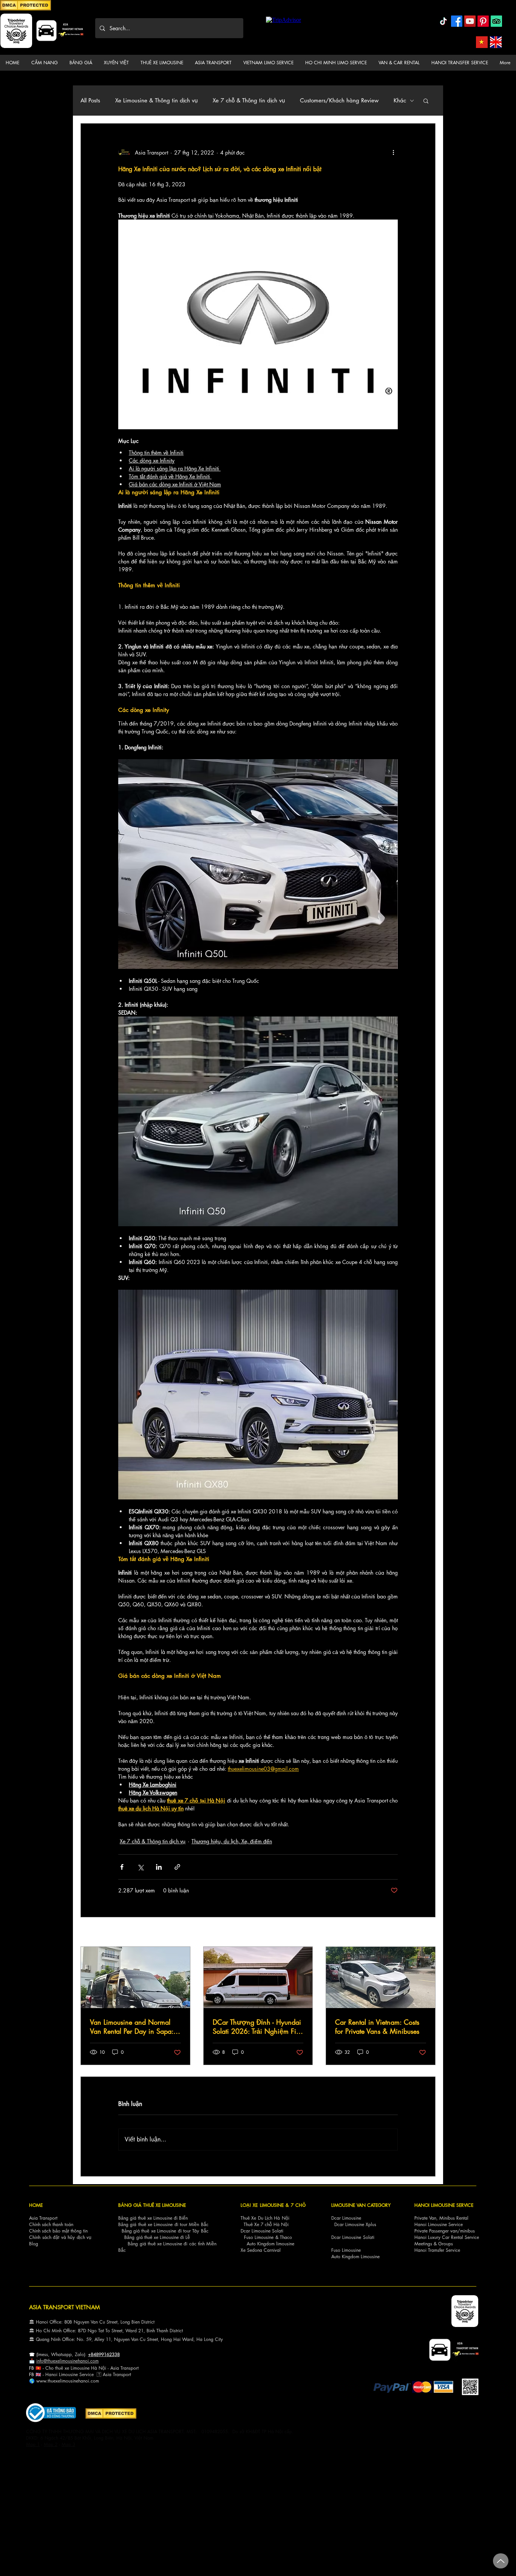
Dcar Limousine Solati (262, 2231)
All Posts (90, 101)
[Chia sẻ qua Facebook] (122, 1867)
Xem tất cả (424, 1933)
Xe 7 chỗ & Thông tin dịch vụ (249, 101)
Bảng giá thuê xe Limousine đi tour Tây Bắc (165, 2231)
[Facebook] (457, 21)
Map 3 (68, 2444)
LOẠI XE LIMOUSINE (262, 2205)
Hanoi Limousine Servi (67, 2374)
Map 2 (51, 2444)
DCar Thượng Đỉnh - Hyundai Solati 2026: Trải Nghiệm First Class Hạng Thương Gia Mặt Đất (258, 2027)
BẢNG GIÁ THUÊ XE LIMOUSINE (152, 2205)
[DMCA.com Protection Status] (25, 9)
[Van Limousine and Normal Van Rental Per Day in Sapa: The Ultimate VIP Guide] (135, 1977)
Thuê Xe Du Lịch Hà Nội (265, 2218)
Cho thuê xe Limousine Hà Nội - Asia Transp (89, 2368)
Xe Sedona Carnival (261, 2250)
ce (91, 2374)
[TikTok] (443, 21)
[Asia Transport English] (496, 42)
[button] (44, 63)
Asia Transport (43, 2218)
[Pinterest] (483, 21)
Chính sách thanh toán (51, 2224)
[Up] (501, 2561)
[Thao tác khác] (393, 152)
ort (136, 2368)
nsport (125, 2374)
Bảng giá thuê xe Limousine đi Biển (153, 2218)
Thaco (286, 2237)
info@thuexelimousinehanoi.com (67, 2361)
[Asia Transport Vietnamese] (482, 42)
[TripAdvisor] (496, 21)
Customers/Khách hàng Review (339, 101)
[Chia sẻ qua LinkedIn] (159, 1867)
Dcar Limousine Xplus (355, 2224)
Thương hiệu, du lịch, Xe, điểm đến (232, 1841)
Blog (34, 2244)
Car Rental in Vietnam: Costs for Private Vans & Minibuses (377, 2027)
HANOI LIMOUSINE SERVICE (444, 2205)
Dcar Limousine (346, 2218)
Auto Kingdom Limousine (355, 2257)
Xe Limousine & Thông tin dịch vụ (156, 101)
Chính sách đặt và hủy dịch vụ (60, 2237)
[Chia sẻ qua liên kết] (177, 1867)
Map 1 (33, 2444)
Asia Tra (111, 2374)
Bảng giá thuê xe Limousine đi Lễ (157, 2237)
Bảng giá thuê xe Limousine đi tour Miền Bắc (163, 2224)
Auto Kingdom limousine (270, 2244)
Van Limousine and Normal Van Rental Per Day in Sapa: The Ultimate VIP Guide (132, 2027)
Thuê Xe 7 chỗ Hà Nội (266, 2224)
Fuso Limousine (259, 2237)
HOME (36, 2205)
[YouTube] (470, 21)
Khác (400, 101)
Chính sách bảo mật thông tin (58, 2231)
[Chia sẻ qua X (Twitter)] (140, 1867)
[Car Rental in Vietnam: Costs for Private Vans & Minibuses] (381, 1977)
